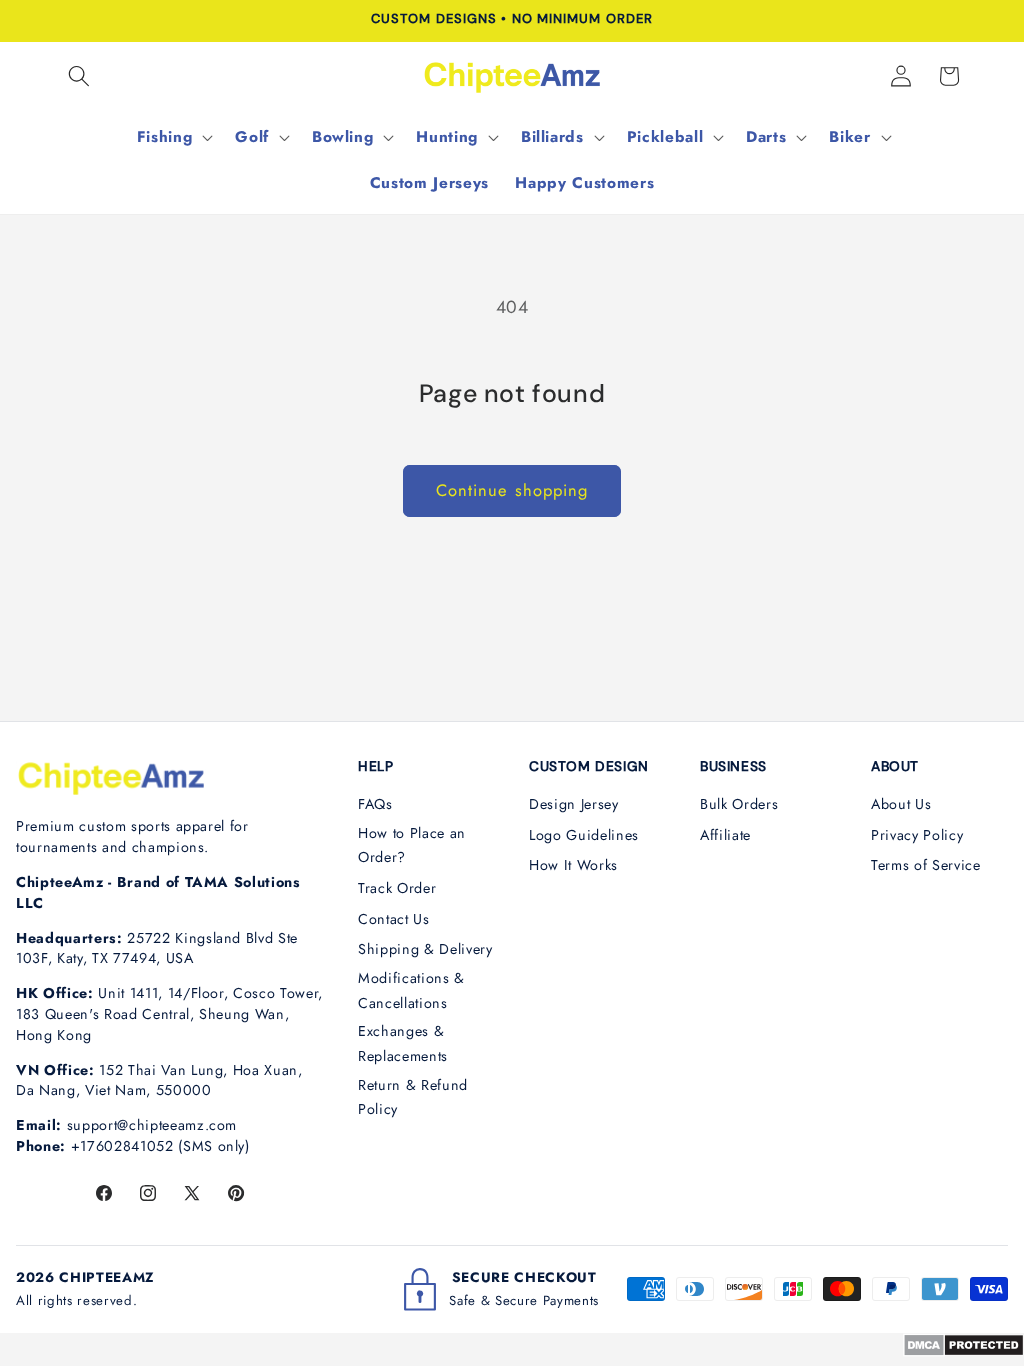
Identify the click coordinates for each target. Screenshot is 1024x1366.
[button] (79, 76)
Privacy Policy (917, 835)
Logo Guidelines (584, 835)
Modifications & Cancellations (411, 990)
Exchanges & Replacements (403, 1043)
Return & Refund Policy (413, 1097)
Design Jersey (574, 804)
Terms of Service (926, 865)
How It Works (573, 865)
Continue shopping (512, 490)
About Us (901, 804)
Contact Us (394, 919)
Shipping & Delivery (425, 949)
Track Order (397, 888)
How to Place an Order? (412, 845)
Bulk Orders (739, 804)
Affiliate (725, 835)
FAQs (375, 804)
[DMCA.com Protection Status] (963, 1351)
